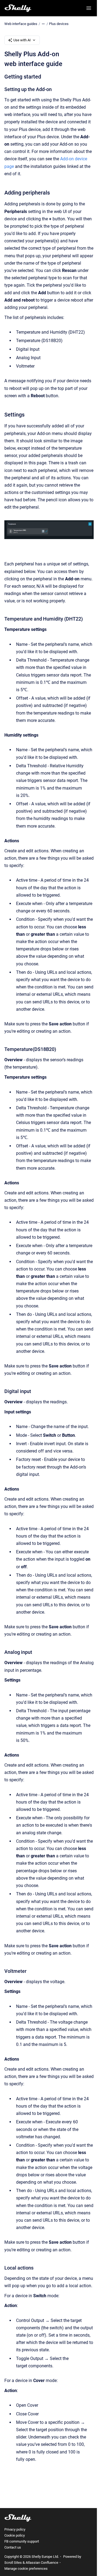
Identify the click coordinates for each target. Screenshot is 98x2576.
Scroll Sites (13, 2563)
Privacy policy (15, 2529)
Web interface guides (21, 24)
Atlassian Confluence (42, 2563)
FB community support (22, 2541)
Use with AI (22, 40)
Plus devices (59, 24)
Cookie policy (15, 2535)
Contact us (13, 2547)
